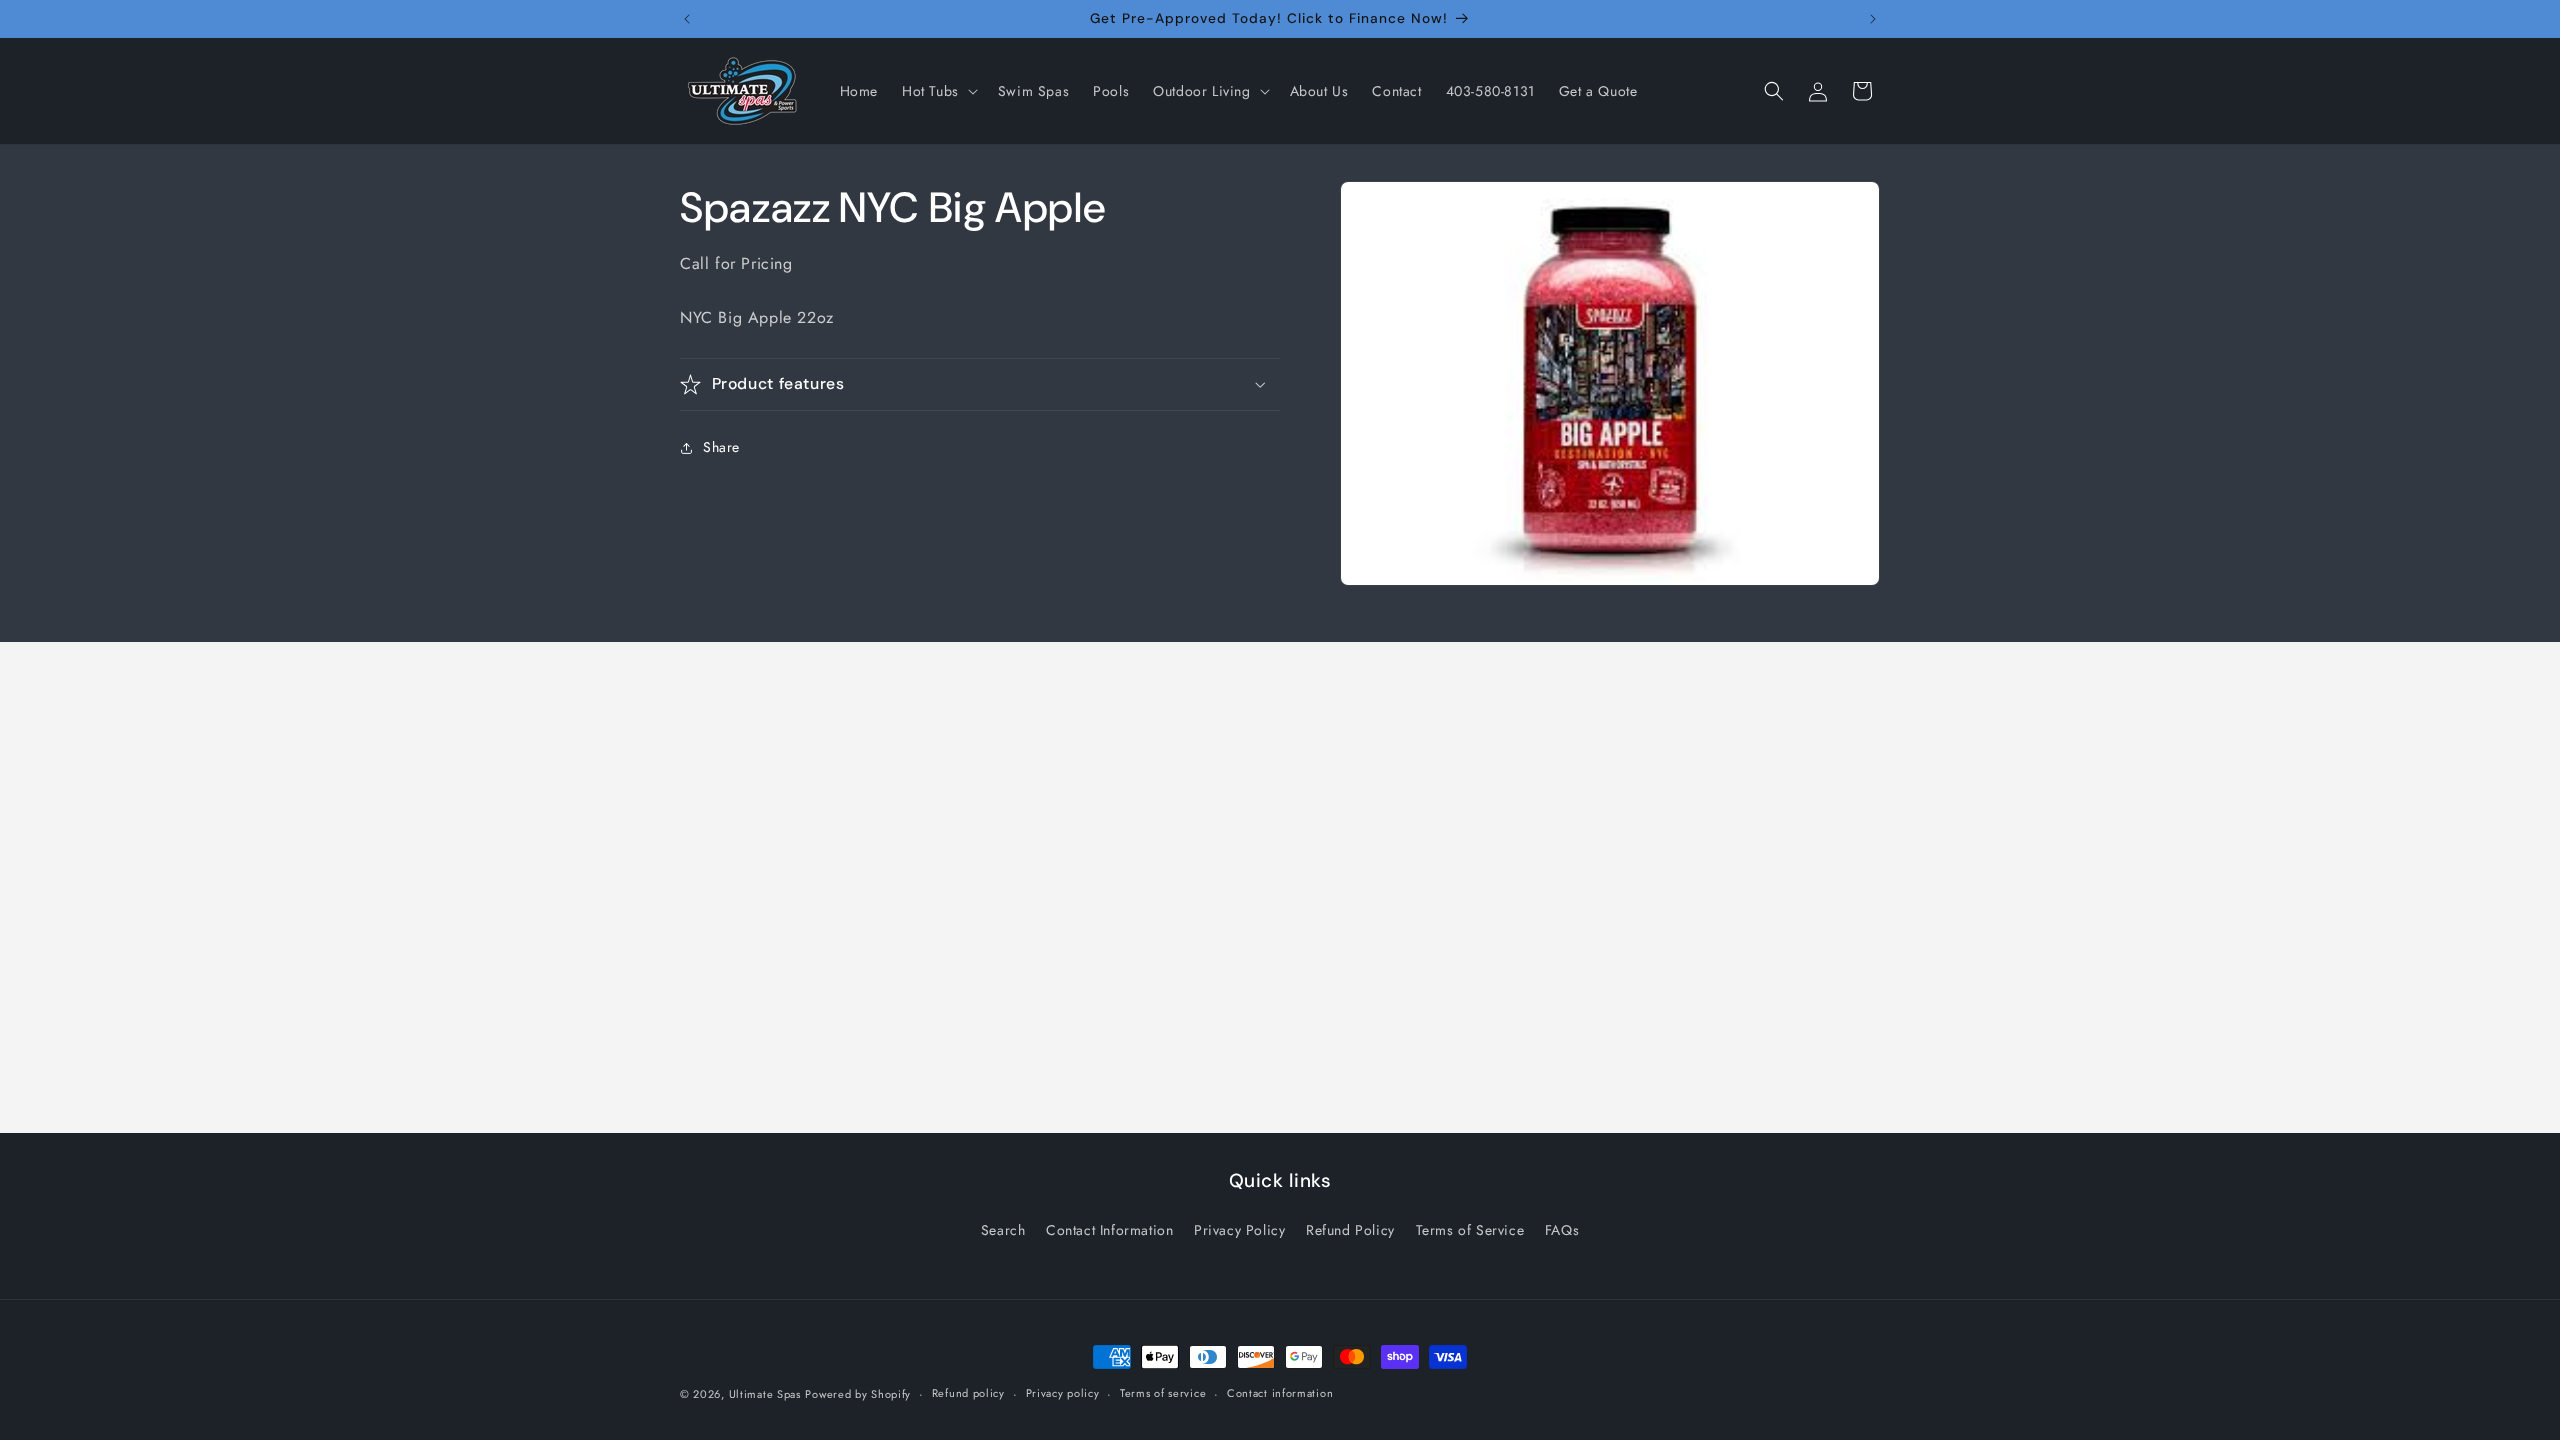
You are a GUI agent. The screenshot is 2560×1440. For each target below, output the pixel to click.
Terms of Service (1470, 1230)
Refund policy (968, 1393)
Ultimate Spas (765, 1394)
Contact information (1280, 1393)
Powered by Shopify (858, 1394)
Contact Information (1109, 1230)
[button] (938, 91)
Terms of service (1163, 1393)
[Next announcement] (1873, 19)
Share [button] (721, 447)
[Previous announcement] (687, 19)
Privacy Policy (1239, 1230)
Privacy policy (1063, 1393)
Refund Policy (1350, 1230)
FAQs (1562, 1230)
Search (1003, 1230)
